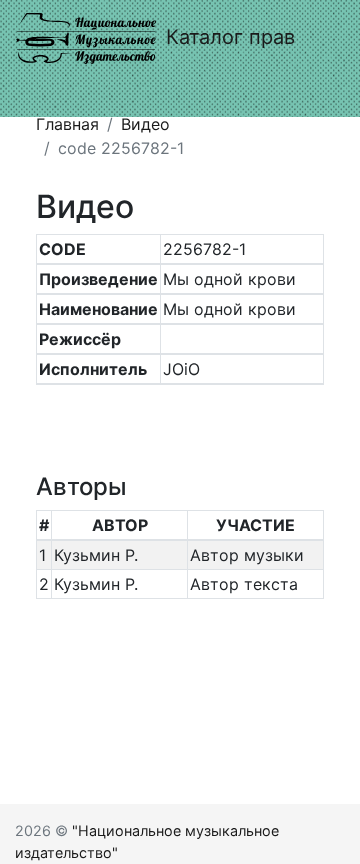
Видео (145, 124)
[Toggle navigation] (44, 89)
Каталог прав (230, 37)
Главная (67, 124)
